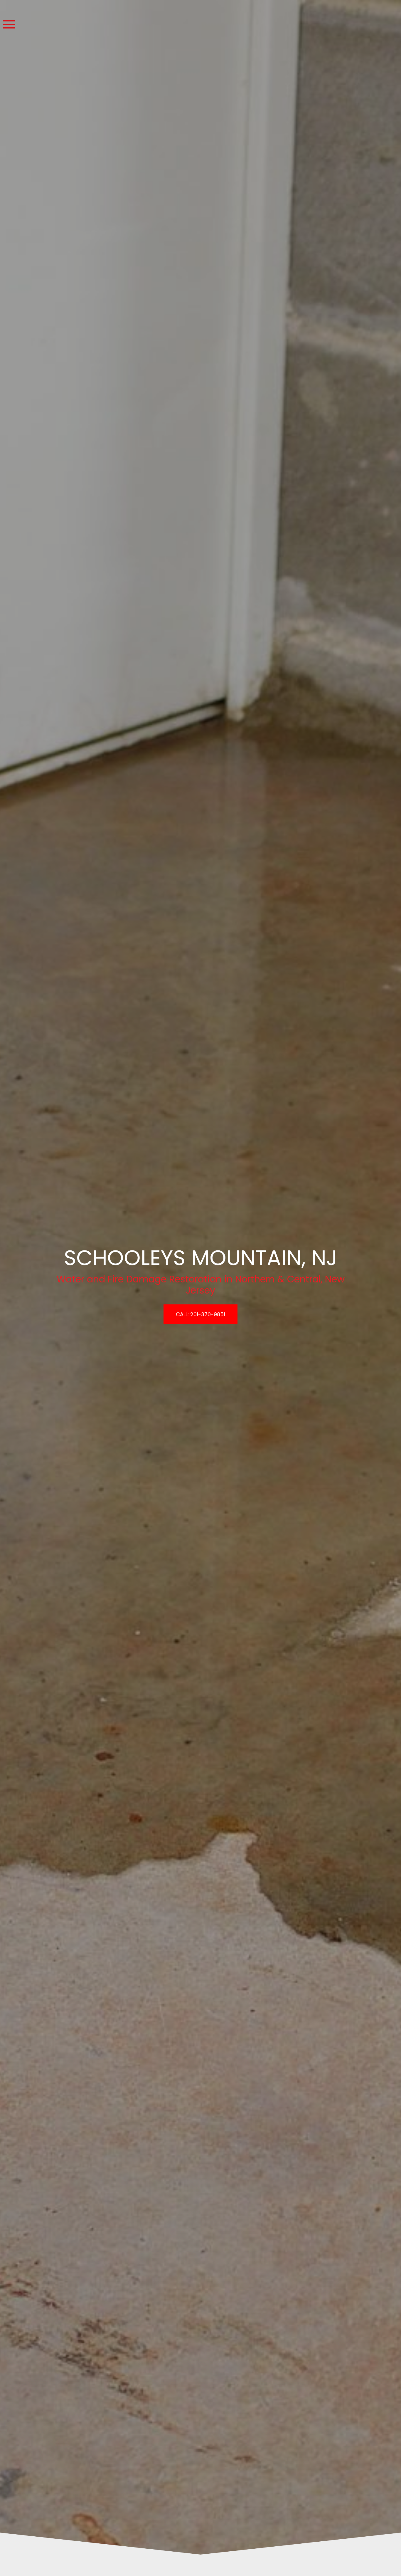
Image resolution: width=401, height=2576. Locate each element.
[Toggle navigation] (9, 25)
